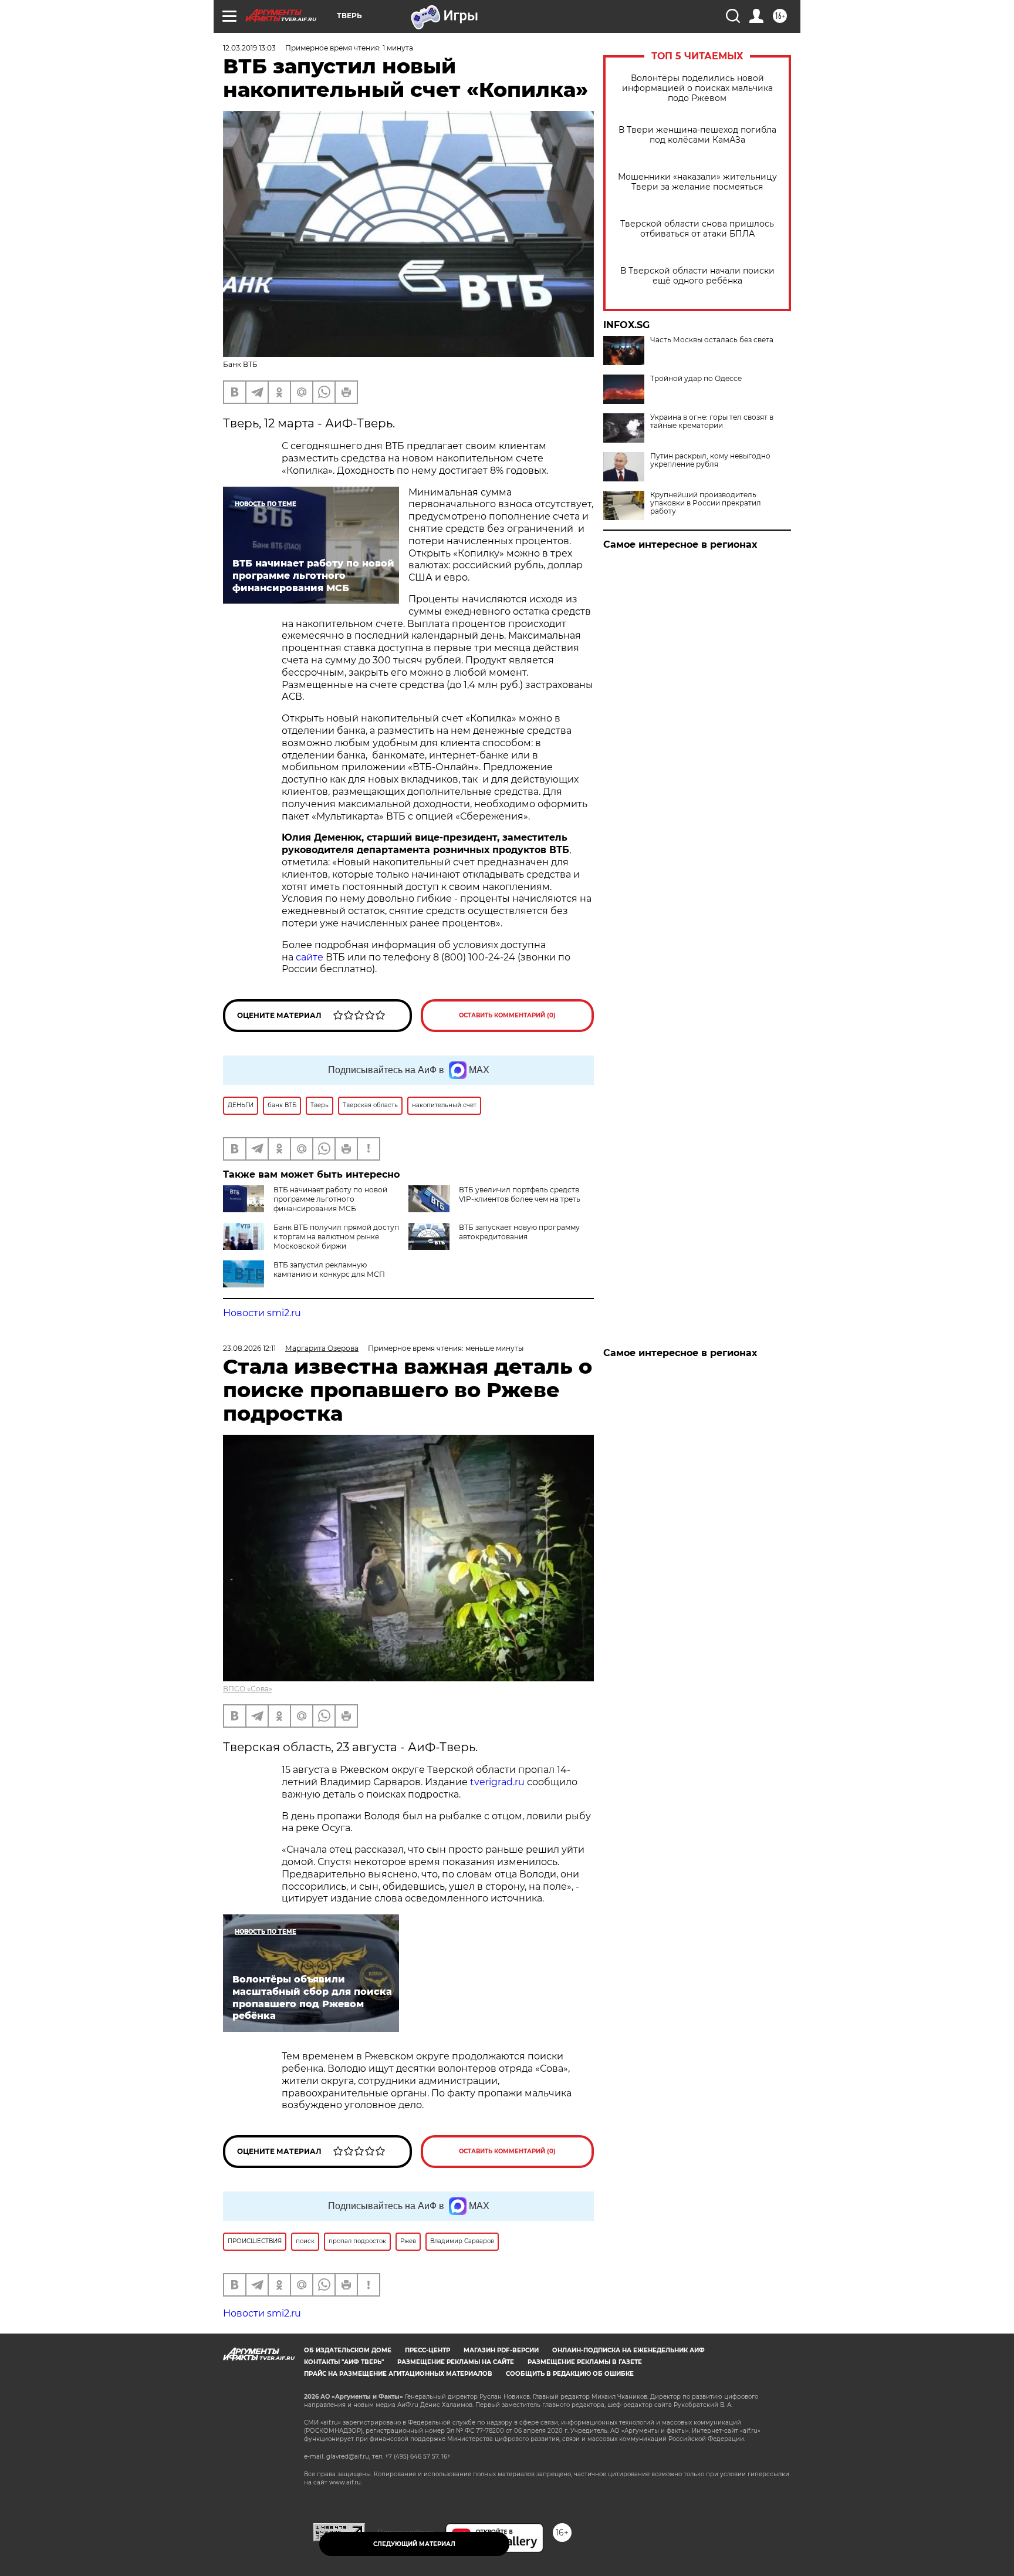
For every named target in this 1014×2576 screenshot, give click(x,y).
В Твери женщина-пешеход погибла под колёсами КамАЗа (697, 135)
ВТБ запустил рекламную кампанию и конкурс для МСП (329, 1270)
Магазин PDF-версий (501, 2350)
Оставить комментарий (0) (507, 1015)
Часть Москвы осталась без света (712, 340)
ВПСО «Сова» (248, 1689)
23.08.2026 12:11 (249, 1348)
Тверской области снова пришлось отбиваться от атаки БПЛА (697, 229)
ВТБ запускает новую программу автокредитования (519, 1232)
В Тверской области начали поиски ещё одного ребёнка (697, 276)
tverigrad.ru (497, 1782)
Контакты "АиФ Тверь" (344, 2362)
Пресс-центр (427, 2350)
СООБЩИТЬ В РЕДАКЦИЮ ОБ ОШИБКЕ (570, 2374)
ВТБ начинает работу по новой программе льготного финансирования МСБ (330, 1199)
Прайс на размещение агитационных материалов (398, 2374)
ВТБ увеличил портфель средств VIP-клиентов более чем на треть (520, 1194)
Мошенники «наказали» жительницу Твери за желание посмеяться (697, 182)
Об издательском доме (348, 2350)
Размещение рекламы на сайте (456, 2362)
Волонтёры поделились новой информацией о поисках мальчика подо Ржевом (697, 88)
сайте (311, 957)
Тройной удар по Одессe (696, 379)
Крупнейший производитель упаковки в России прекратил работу (706, 503)
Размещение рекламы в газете (585, 2362)
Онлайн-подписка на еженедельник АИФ (628, 2350)
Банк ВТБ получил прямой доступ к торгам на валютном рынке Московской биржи (336, 1237)
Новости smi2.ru (262, 1313)
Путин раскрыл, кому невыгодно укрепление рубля (710, 460)
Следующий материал (414, 2544)
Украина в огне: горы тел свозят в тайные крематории (712, 422)
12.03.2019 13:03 (249, 48)
